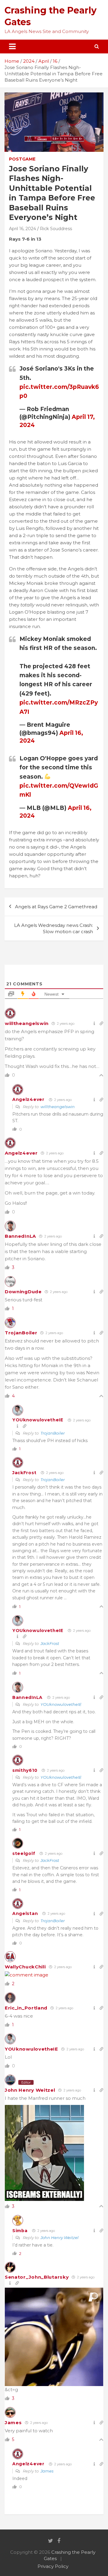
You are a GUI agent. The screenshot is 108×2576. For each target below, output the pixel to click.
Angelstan (25, 1913)
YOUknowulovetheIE (38, 1420)
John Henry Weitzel (30, 2090)
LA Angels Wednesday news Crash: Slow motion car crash (54, 928)
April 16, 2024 (22, 229)
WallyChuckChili (25, 1967)
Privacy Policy (53, 2566)
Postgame (22, 159)
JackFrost (24, 1473)
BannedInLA (20, 1236)
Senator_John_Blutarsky (37, 2277)
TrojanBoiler (21, 1333)
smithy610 (25, 1770)
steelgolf (24, 1853)
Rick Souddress (56, 229)
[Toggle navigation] (12, 47)
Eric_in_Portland (26, 2008)
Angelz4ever (28, 1099)
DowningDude (23, 1292)
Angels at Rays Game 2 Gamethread (56, 907)
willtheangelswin (27, 1023)
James (13, 2423)
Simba (20, 2231)
